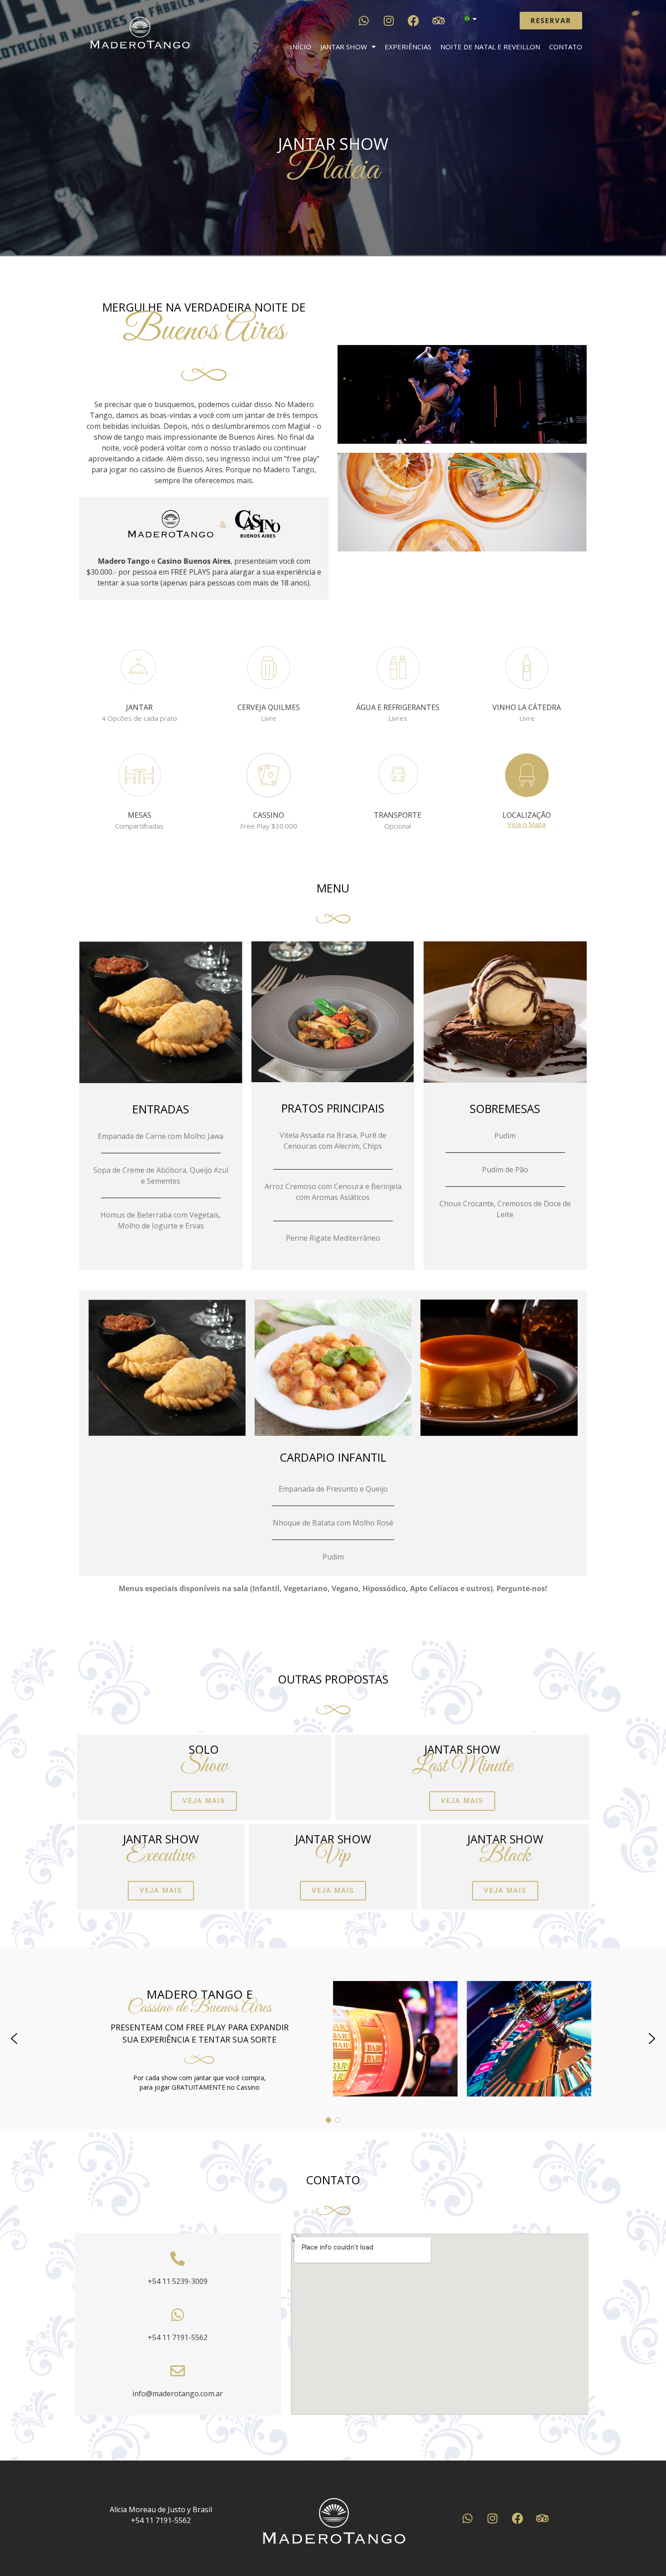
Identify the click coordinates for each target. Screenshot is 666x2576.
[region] (333, 2039)
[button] (14, 2039)
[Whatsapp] (364, 20)
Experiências (408, 47)
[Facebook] (414, 20)
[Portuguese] (466, 19)
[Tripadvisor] (439, 20)
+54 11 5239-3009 (178, 2281)
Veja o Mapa (527, 824)
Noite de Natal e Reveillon (490, 47)
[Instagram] (389, 20)
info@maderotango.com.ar (178, 2394)
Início (301, 47)
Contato (566, 47)
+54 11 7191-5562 (178, 2337)
